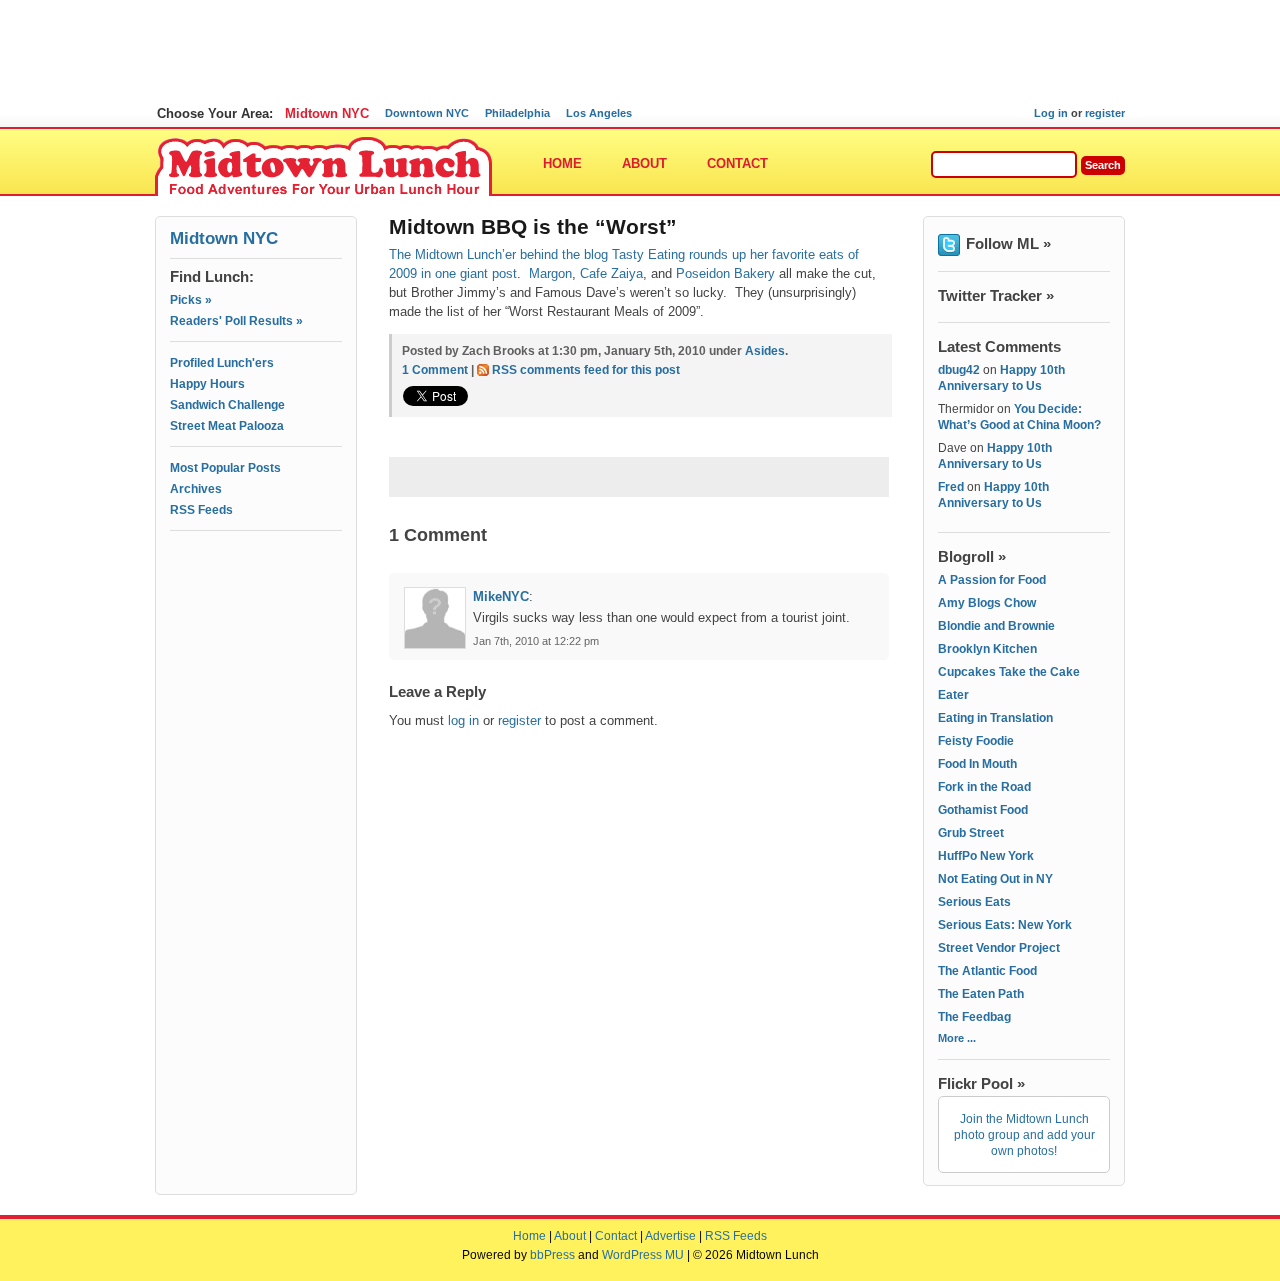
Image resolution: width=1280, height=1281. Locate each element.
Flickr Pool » (981, 1083)
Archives (196, 489)
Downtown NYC (427, 113)
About (644, 163)
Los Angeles (599, 113)
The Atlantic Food (987, 971)
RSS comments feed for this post (586, 370)
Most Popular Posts (225, 468)
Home (562, 163)
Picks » (191, 300)
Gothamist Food (983, 810)
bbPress (552, 1255)
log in (463, 720)
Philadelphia (517, 113)
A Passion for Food (992, 580)
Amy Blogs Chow (987, 603)
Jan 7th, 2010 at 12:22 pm (536, 641)
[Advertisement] (256, 627)
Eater (953, 695)
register (1105, 113)
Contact (737, 163)
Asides (765, 351)
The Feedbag (974, 1017)
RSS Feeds (201, 510)
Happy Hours (207, 384)
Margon (550, 273)
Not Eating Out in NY (995, 879)
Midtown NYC (327, 113)
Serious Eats (974, 902)
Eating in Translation (995, 718)
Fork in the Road (984, 787)
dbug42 (959, 370)
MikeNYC (501, 596)
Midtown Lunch (323, 167)
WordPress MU (643, 1255)
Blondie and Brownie (996, 626)
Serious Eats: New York (1005, 925)
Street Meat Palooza (227, 426)
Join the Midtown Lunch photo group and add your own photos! (1024, 1135)
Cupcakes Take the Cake (1009, 672)
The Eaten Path (981, 994)
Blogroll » (972, 556)
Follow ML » (1008, 243)
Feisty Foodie (976, 741)
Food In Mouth (977, 764)
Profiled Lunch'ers (222, 363)
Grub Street (971, 833)
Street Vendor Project (999, 948)
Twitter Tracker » (996, 295)
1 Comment (435, 370)
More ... (957, 1038)
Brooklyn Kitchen (987, 649)
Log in (1051, 113)
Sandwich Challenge (227, 405)
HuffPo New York (986, 856)
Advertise (670, 1236)
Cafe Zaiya (611, 273)
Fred (951, 487)
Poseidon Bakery (725, 273)
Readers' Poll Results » (236, 321)
